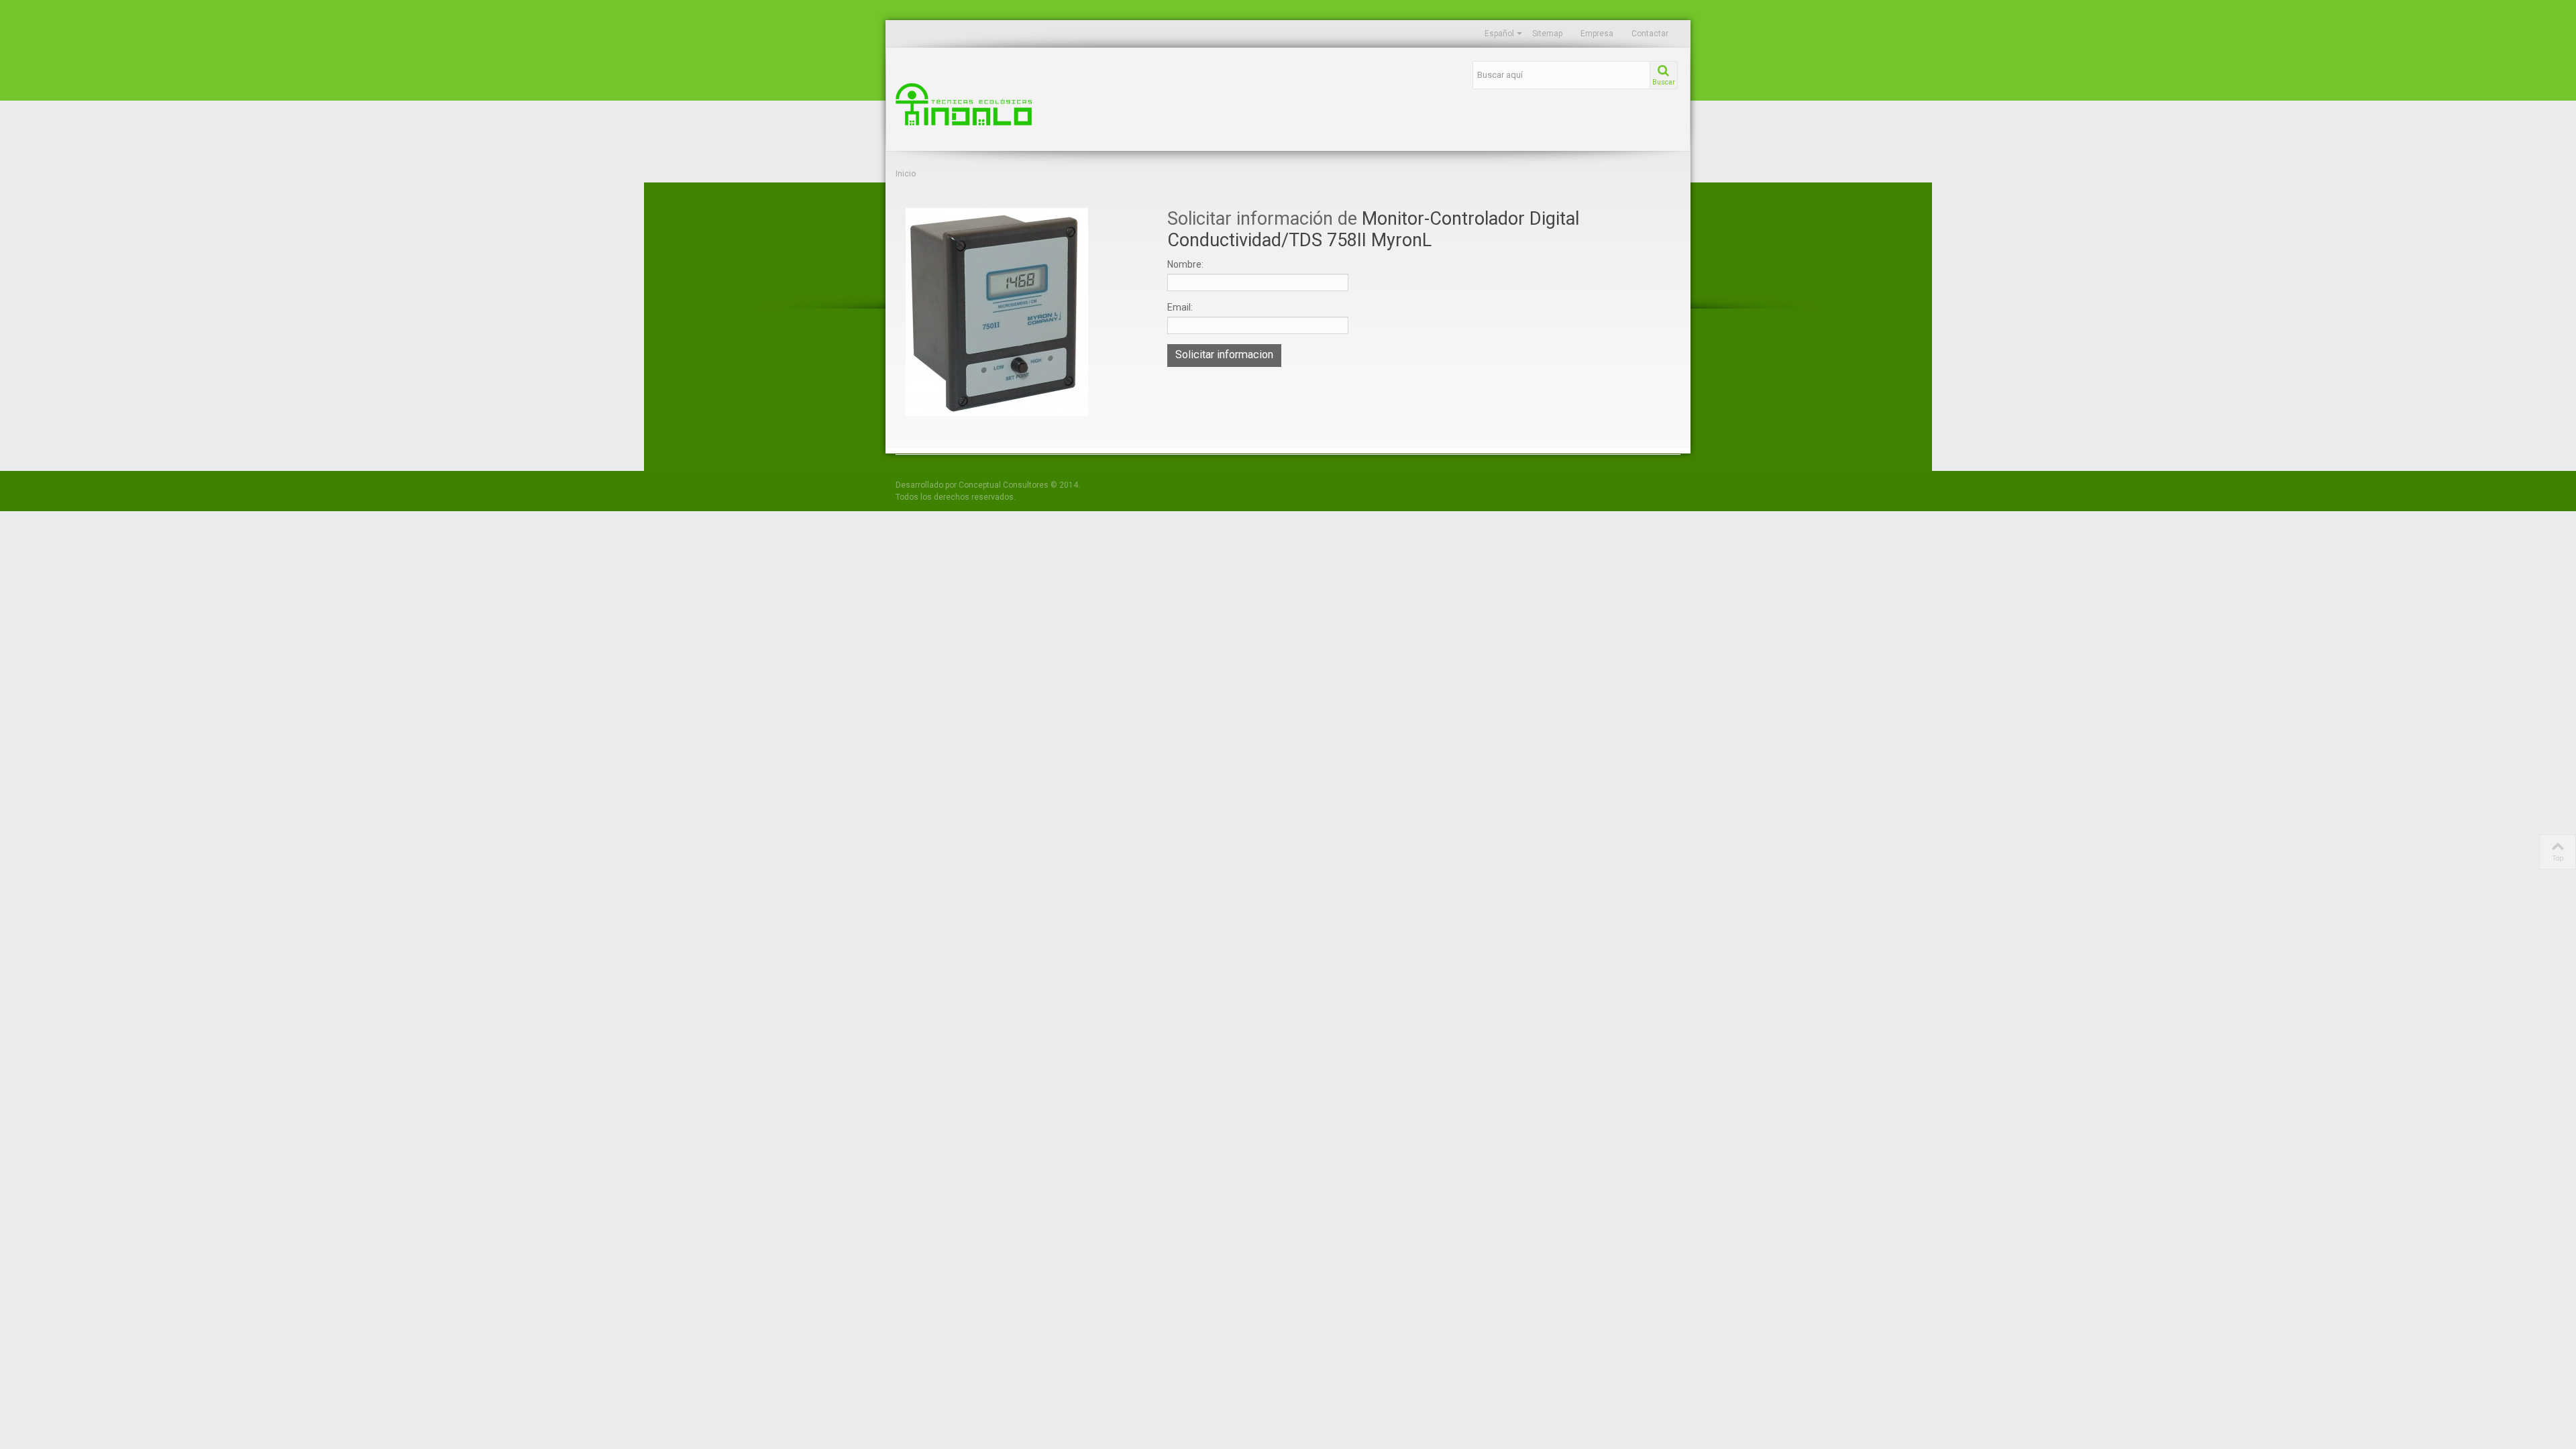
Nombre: (1185, 264)
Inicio (906, 174)
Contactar (1650, 34)
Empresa (1597, 34)
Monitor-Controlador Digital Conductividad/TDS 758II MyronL (1373, 229)
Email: (1180, 307)
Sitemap (1547, 34)
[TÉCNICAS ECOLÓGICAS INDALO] (1020, 104)
